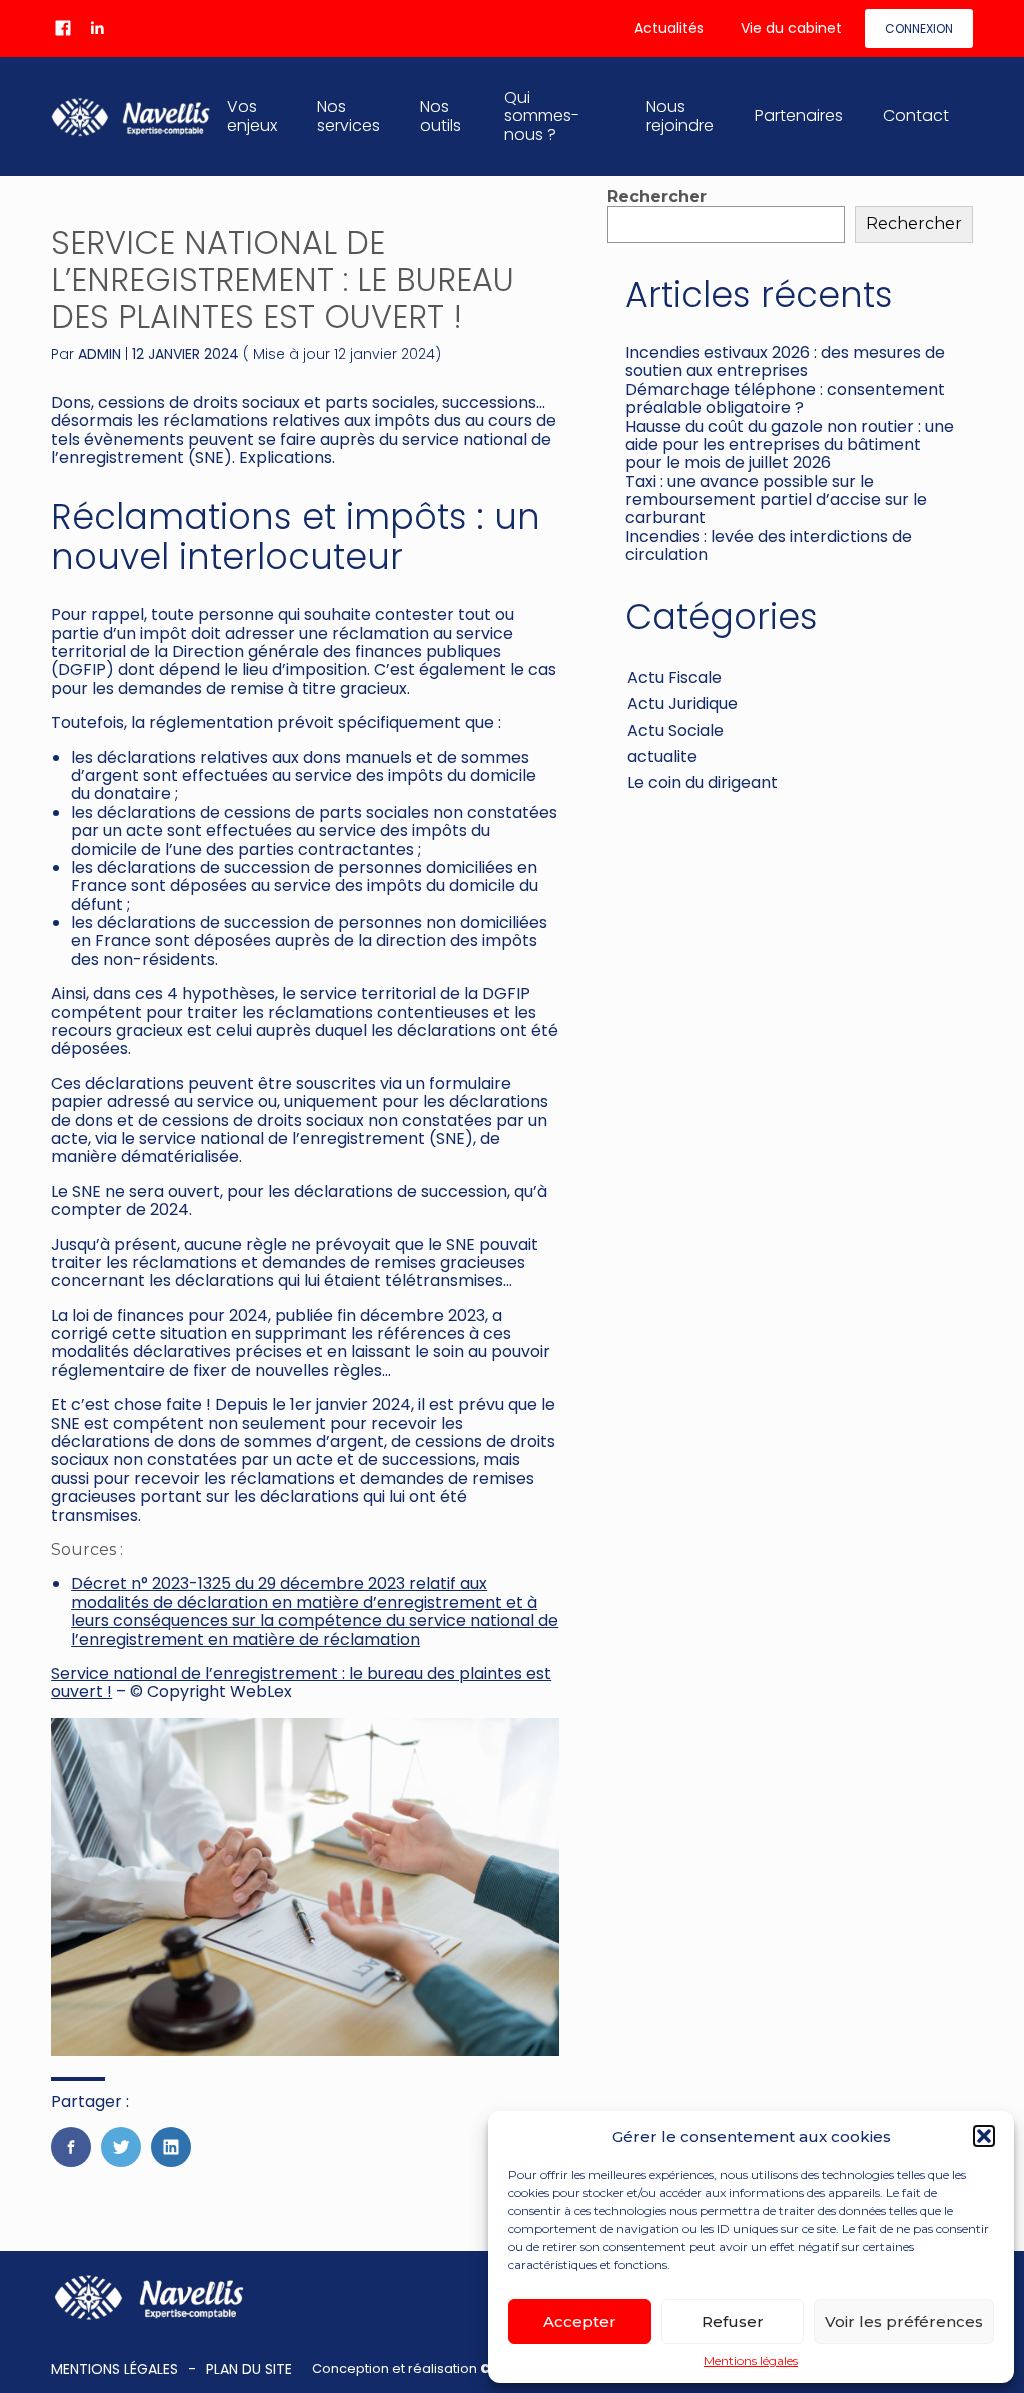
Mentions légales (751, 2361)
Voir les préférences (904, 2321)
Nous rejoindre (680, 115)
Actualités (669, 28)
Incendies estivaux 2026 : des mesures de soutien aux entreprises (785, 361)
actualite (662, 756)
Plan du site (249, 2369)
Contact (916, 115)
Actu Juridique (682, 703)
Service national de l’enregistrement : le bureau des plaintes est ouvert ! (301, 1682)
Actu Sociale (675, 730)
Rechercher (657, 196)
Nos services (348, 115)
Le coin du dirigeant (702, 782)
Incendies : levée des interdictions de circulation (768, 545)
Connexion (919, 28)
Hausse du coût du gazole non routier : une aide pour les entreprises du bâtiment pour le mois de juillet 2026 (789, 445)
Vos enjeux (252, 115)
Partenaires (799, 115)
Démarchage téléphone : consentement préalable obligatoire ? (785, 398)
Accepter (579, 2321)
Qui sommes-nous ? (541, 116)
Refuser (733, 2321)
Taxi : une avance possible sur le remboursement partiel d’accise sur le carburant (776, 500)
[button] (984, 2136)
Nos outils (440, 115)
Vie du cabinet (791, 28)
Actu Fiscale (674, 677)
